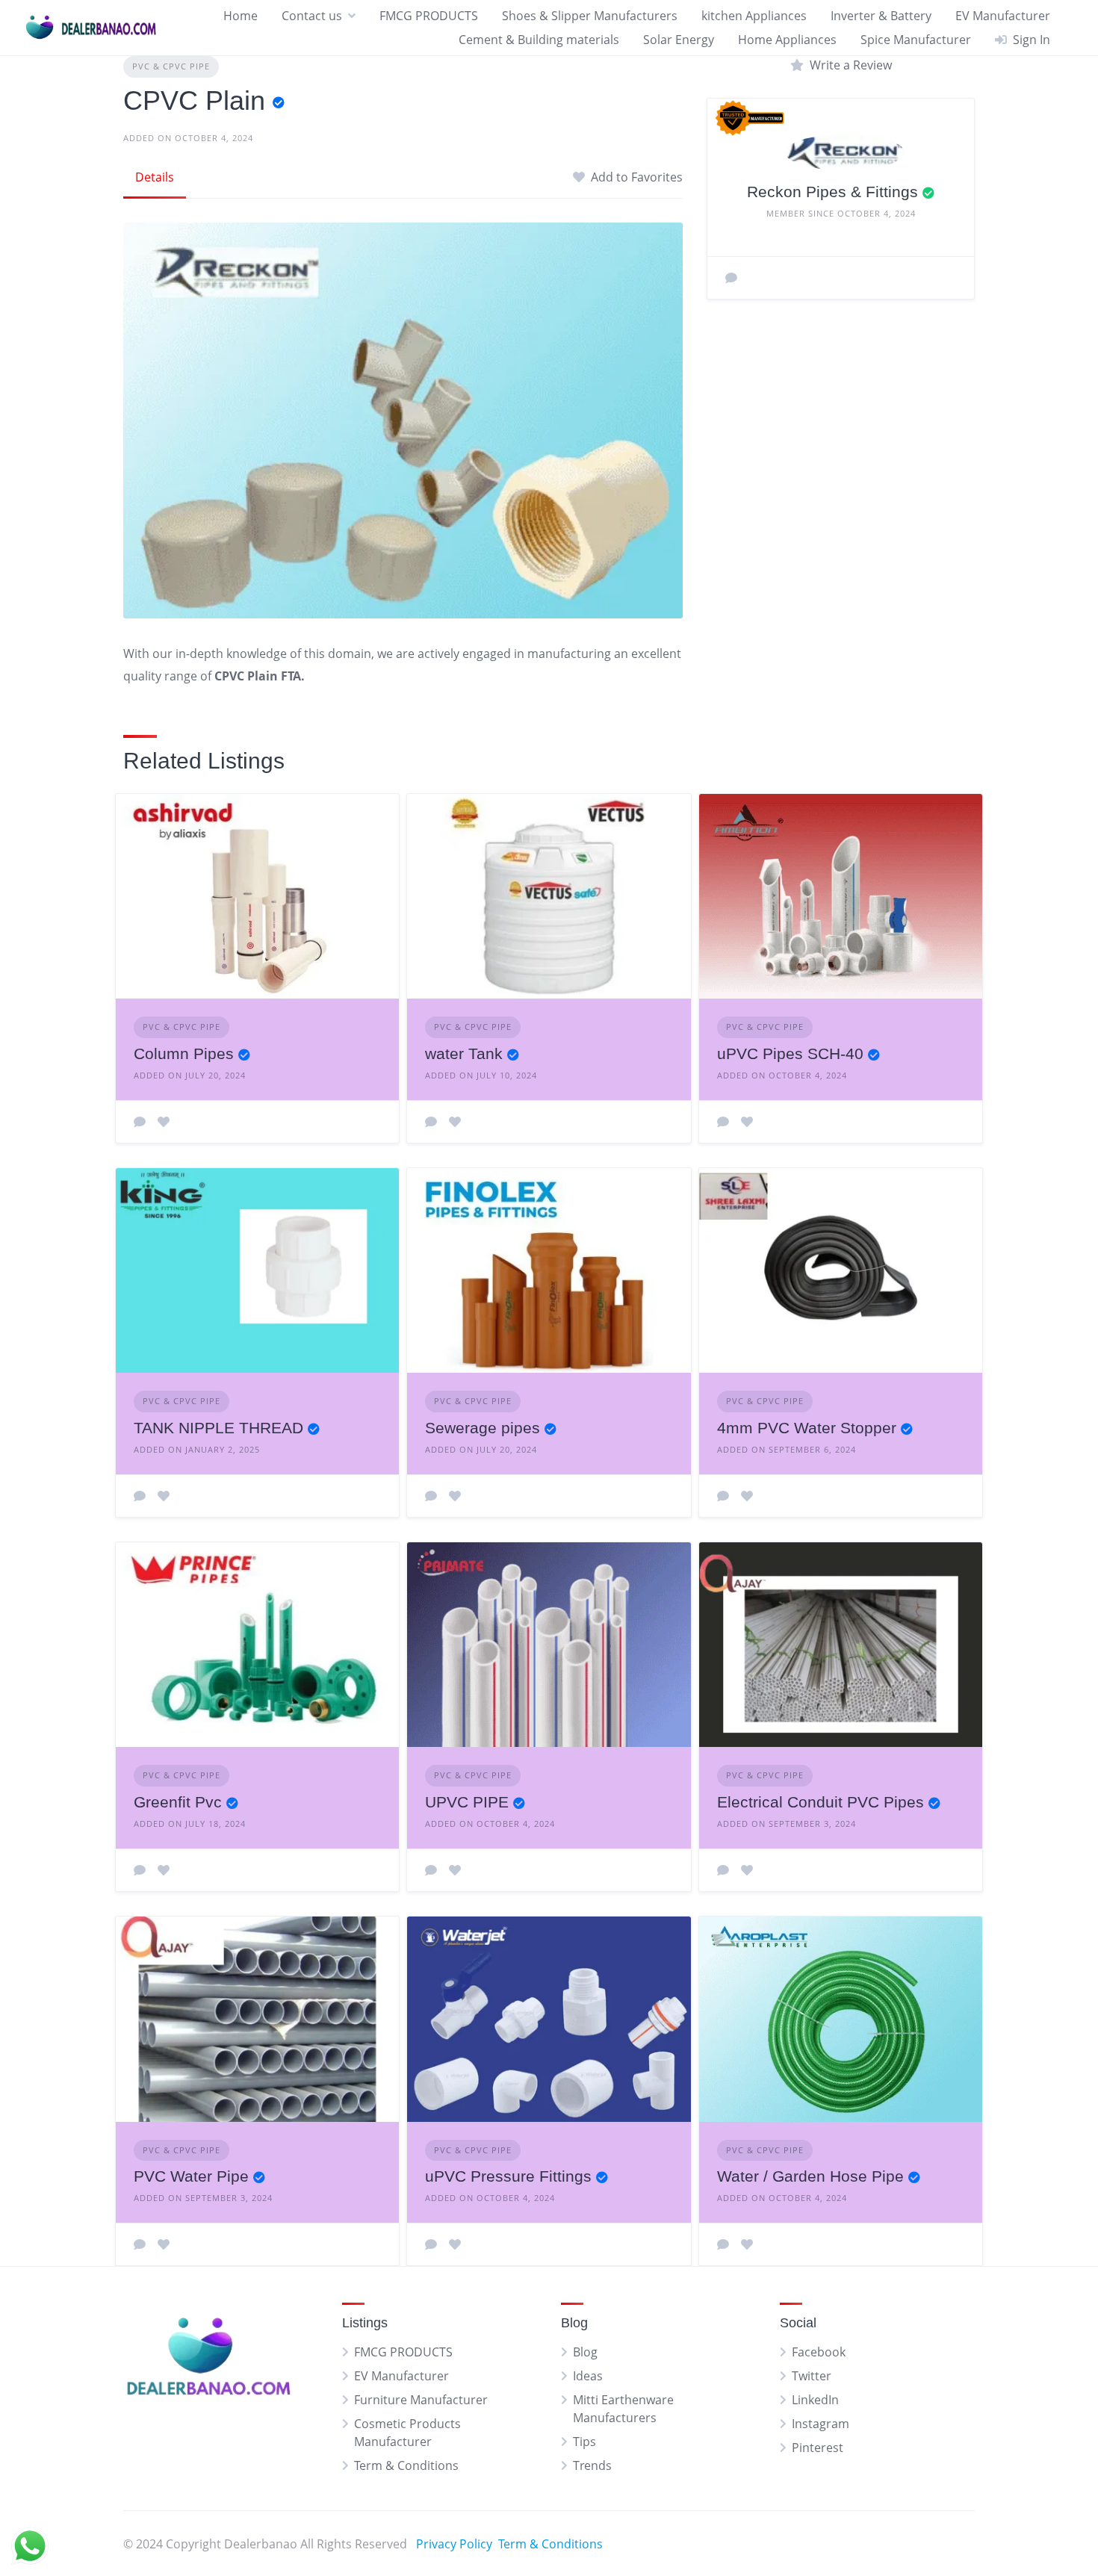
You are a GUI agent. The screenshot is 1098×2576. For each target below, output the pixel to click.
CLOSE (859, 1294)
